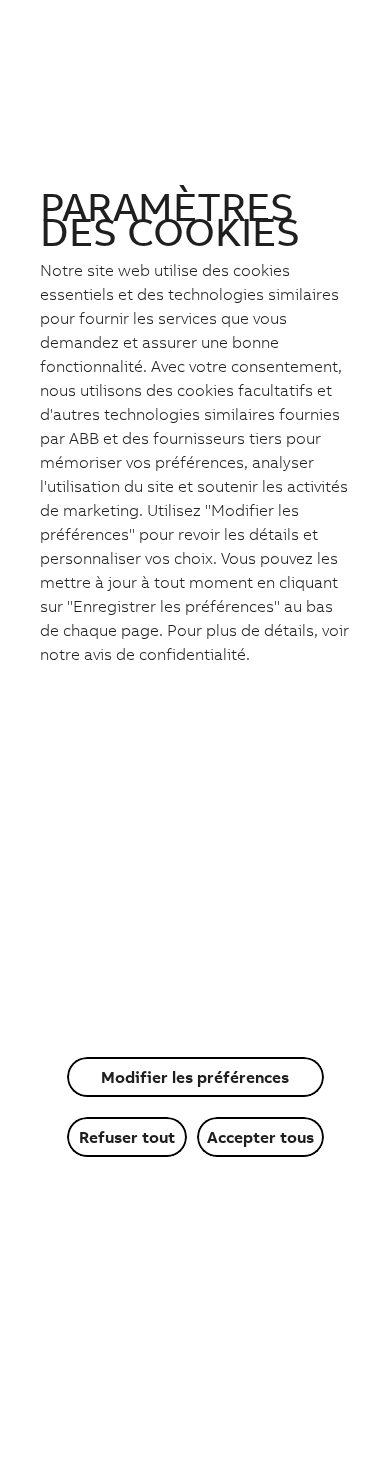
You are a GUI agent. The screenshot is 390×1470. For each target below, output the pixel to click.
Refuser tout (127, 1137)
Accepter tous (260, 1137)
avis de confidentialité (165, 654)
